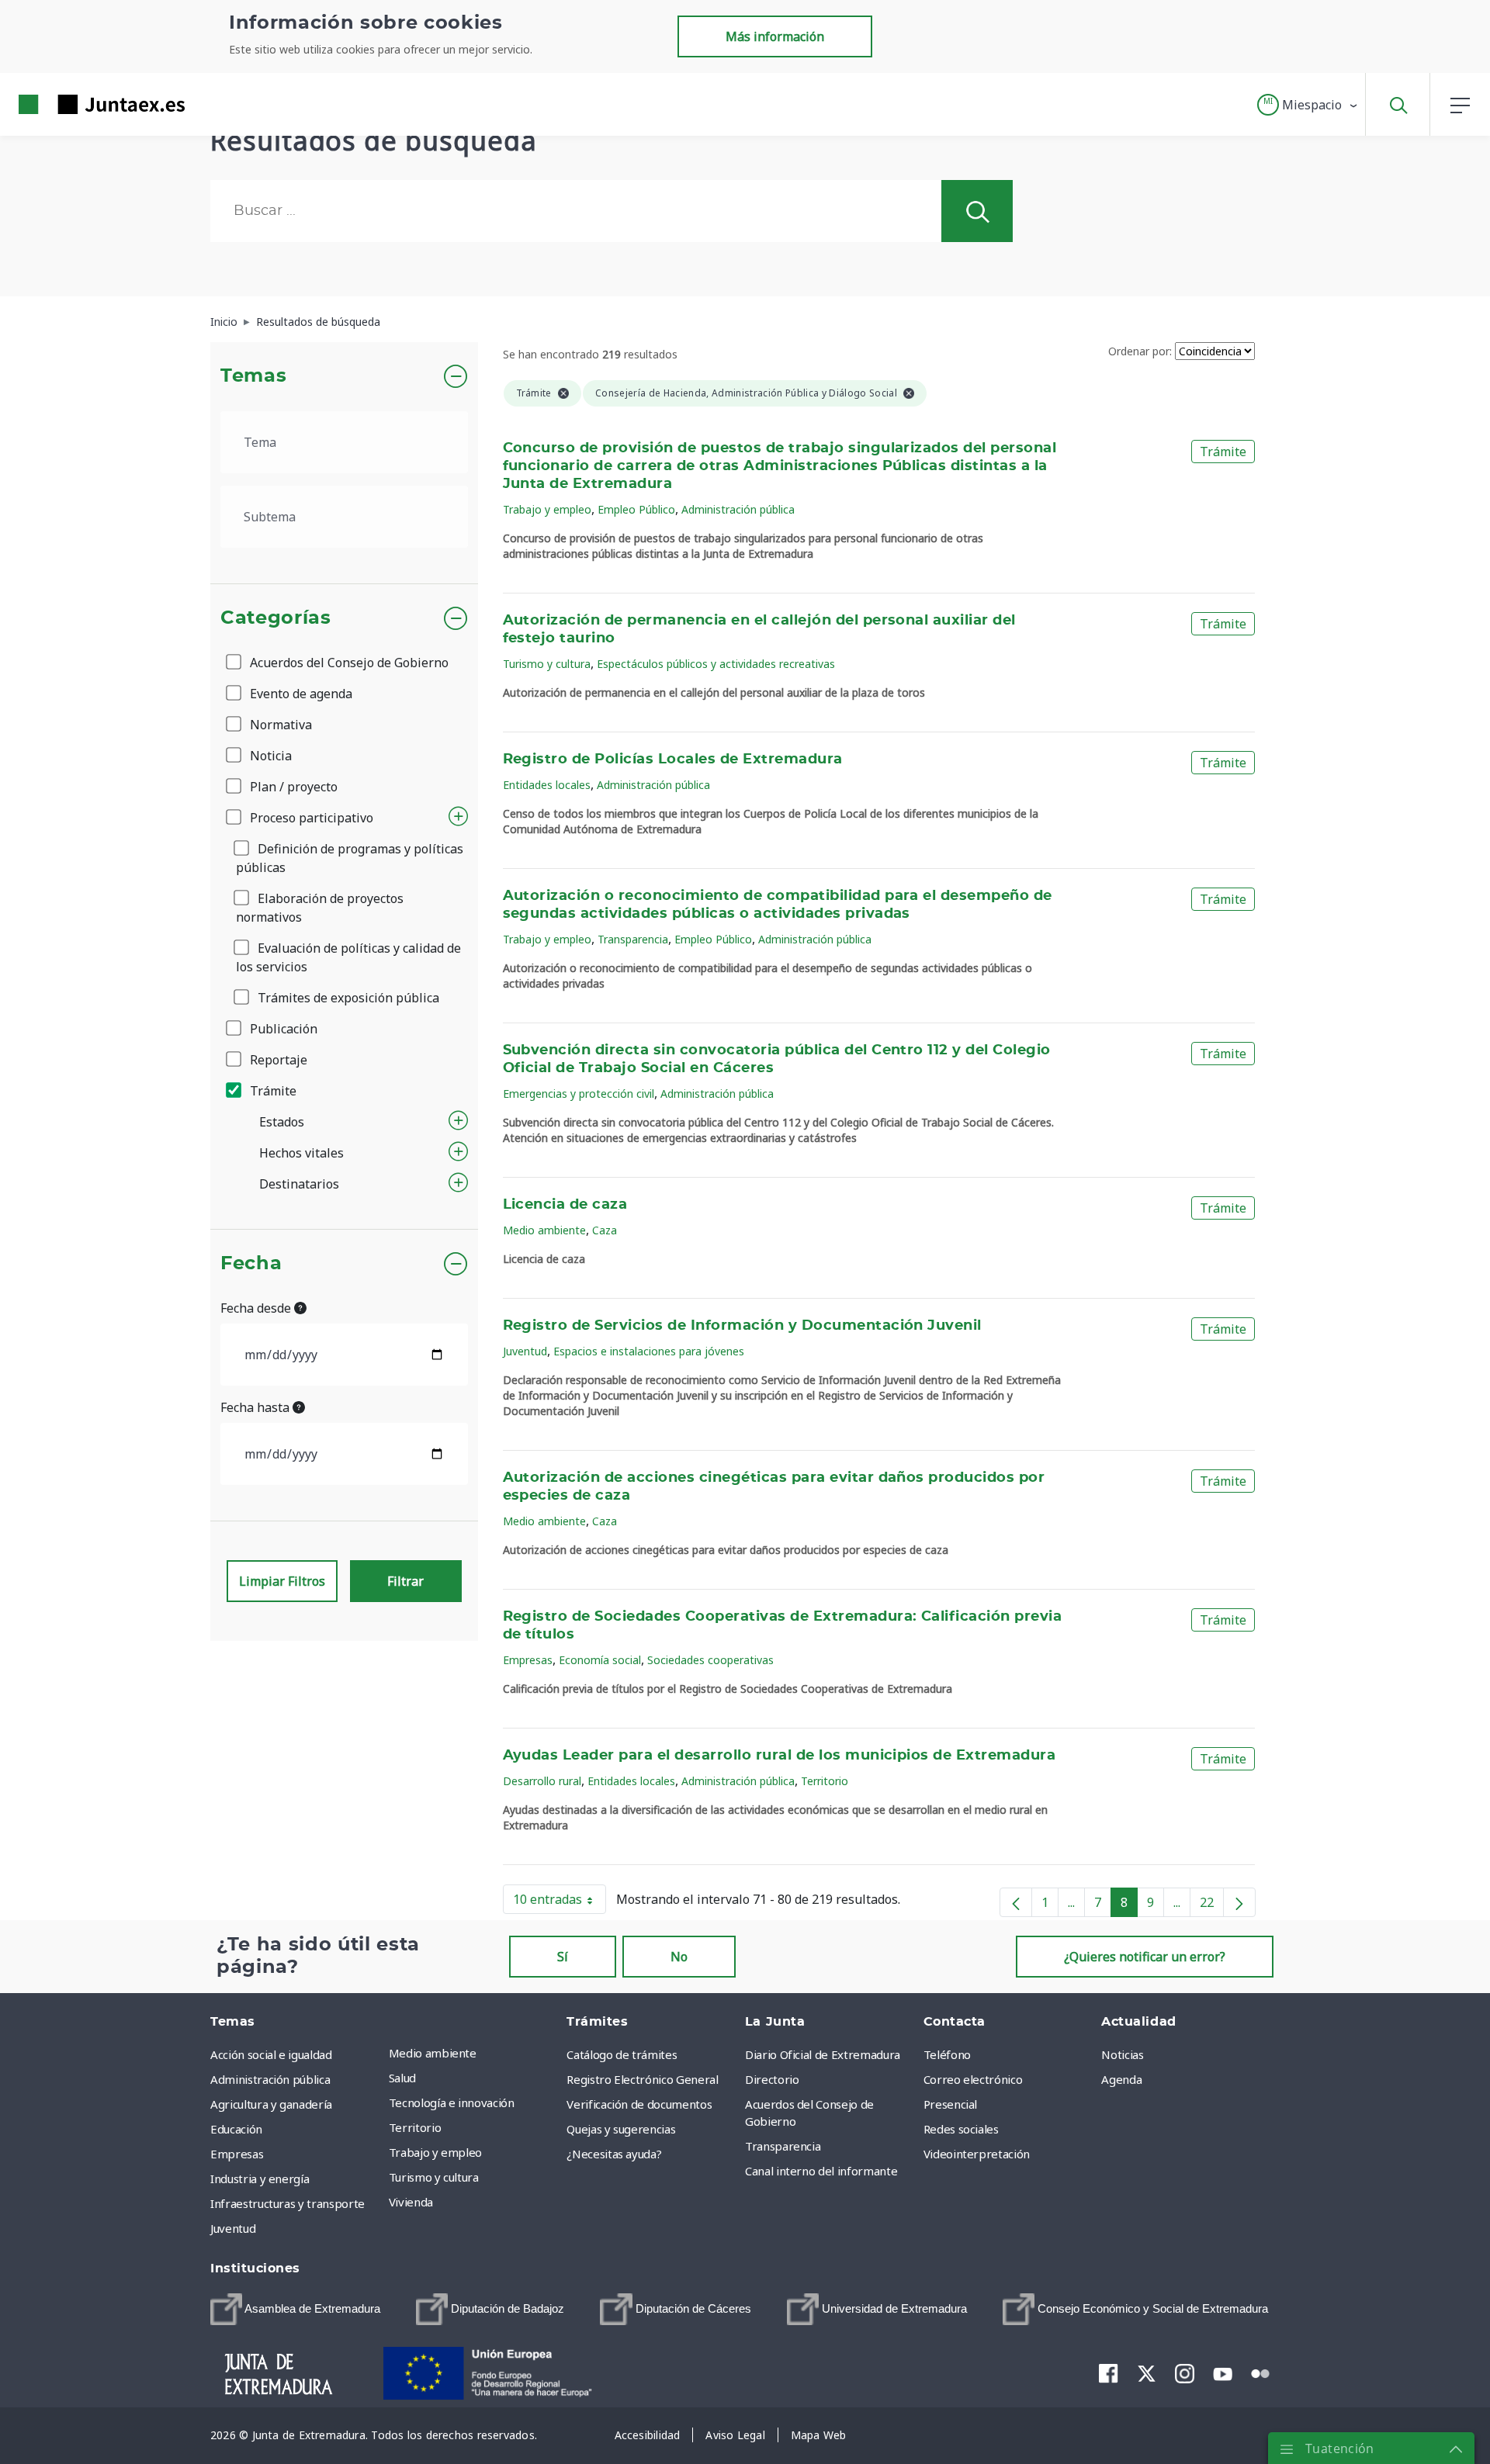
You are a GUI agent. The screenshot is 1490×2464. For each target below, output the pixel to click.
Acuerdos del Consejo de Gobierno (348, 663)
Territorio (825, 1781)
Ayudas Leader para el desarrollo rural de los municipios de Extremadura (780, 1756)
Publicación (282, 1029)
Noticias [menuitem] (1122, 2054)
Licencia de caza (565, 1205)
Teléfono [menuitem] (947, 2054)
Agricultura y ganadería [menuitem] (271, 2104)
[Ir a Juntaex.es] (74, 104)
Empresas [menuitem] (237, 2154)
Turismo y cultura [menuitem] (434, 2177)
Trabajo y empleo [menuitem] (435, 2152)
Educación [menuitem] (236, 2129)
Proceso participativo (310, 818)
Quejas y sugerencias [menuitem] (621, 2129)
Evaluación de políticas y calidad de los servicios (348, 957)
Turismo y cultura (547, 664)
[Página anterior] (1016, 1902)
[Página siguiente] (1239, 1902)
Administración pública (738, 509)
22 (1212, 1905)
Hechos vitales (301, 1153)
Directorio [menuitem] (772, 2079)
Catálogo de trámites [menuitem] (622, 2054)
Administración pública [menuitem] (270, 2079)
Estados (282, 1122)
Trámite (272, 1091)
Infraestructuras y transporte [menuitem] (288, 2203)
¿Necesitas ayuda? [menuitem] (614, 2154)
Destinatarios (299, 1184)
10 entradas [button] (560, 1902)
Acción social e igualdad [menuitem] (271, 2054)
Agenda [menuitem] (1121, 2079)
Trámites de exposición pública (347, 998)
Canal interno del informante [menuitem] (821, 2171)
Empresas (528, 1660)
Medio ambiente (544, 1230)
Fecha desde (257, 1308)
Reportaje (277, 1060)
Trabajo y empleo (547, 509)
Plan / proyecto (292, 787)
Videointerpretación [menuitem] (977, 2154)
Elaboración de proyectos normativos (320, 908)
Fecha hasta (256, 1407)
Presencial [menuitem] (951, 2104)
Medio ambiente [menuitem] (433, 2053)
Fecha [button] (251, 1264)
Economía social (600, 1660)
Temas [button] (253, 376)
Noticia (269, 756)
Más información (775, 36)
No (679, 1957)
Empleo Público (636, 509)
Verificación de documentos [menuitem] (639, 2104)
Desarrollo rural (542, 1781)
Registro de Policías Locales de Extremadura (673, 760)
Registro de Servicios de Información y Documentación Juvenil (742, 1326)
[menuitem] (295, 2309)
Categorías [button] (276, 618)
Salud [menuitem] (402, 2078)
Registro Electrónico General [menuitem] (642, 2079)
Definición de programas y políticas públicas (350, 858)
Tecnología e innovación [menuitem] (452, 2102)
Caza (605, 1230)
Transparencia (633, 939)
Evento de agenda (300, 694)
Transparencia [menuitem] (783, 2146)
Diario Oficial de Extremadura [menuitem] (823, 2054)
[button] (1308, 105)
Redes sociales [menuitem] (961, 2129)
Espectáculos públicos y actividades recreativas (716, 664)
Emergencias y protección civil (579, 1094)
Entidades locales (547, 785)
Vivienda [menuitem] (411, 2202)
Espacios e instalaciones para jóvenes (649, 1351)
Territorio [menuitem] (415, 2127)
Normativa (279, 725)
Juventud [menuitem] (233, 2228)
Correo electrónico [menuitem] (973, 2079)
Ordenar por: (1140, 351)
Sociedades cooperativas (710, 1660)
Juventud (525, 1351)
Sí (563, 1957)
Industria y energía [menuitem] (260, 2178)
